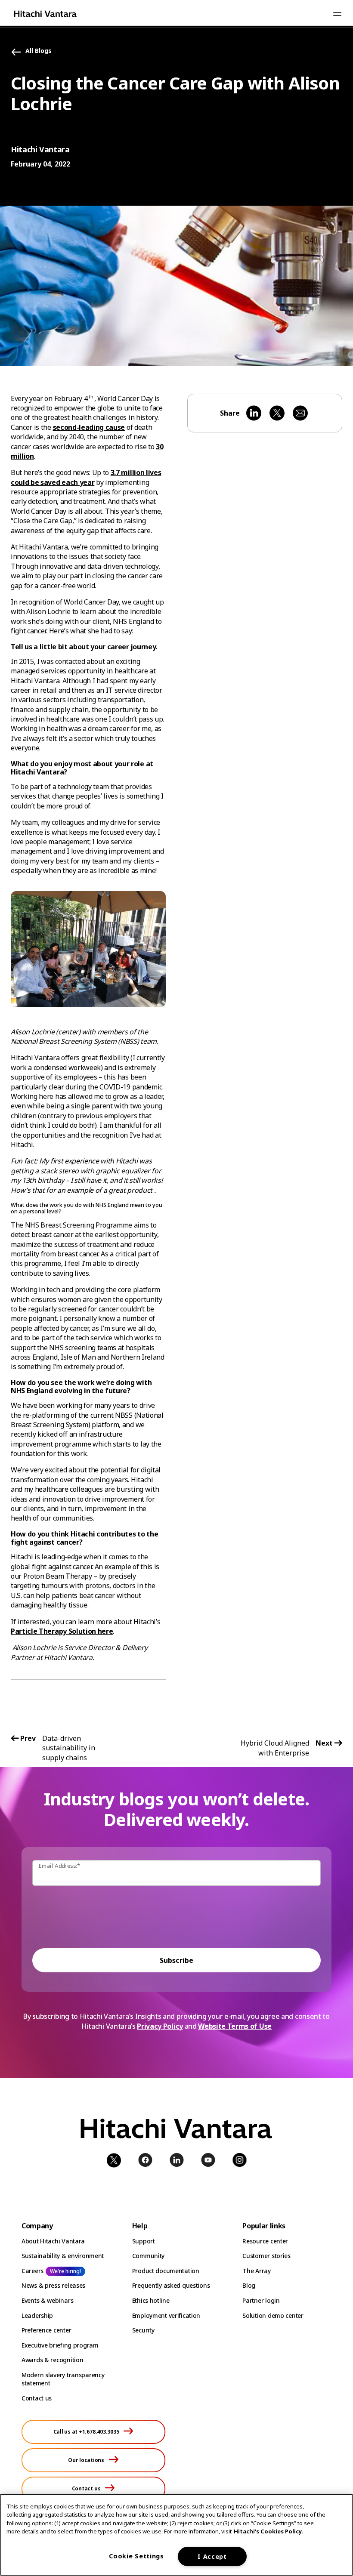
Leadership (37, 2315)
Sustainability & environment (63, 2256)
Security (143, 2330)
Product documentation (166, 2271)
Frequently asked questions (171, 2285)
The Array (256, 2271)
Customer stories (266, 2256)
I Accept (212, 2556)
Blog (249, 2285)
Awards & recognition (52, 2360)
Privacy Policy (160, 2026)
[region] (176, 2535)
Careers (33, 2271)
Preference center (46, 2330)
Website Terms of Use (235, 2026)
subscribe (176, 1960)
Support (144, 2241)
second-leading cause (89, 427)
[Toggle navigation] (337, 14)
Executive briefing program (60, 2345)
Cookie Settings (136, 2556)
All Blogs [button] (39, 51)
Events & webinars (47, 2300)
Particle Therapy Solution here (62, 1631)
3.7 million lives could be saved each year (86, 477)
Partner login (261, 2300)
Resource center (265, 2241)
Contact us (37, 2398)
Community (148, 2256)
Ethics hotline (151, 2300)
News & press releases (53, 2285)
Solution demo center (273, 2315)
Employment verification (166, 2315)
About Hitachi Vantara (53, 2241)
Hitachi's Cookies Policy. (268, 2531)
